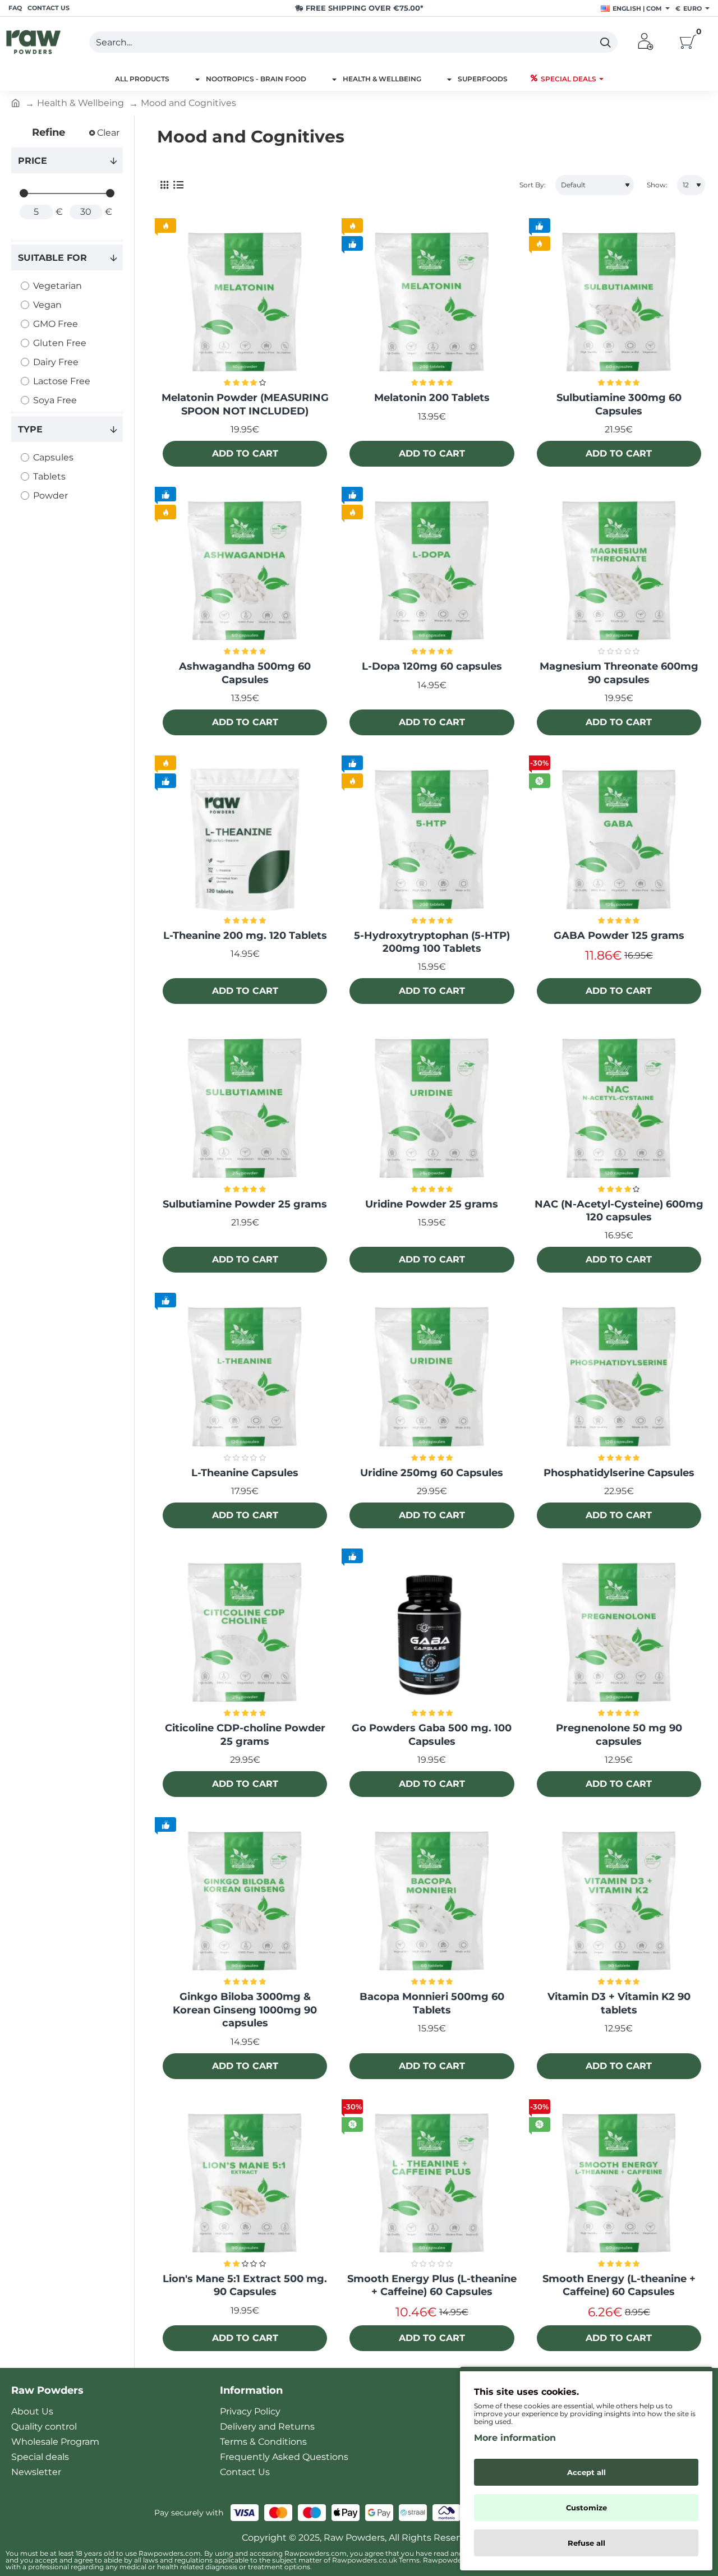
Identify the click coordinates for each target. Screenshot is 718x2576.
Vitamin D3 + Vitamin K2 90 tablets (619, 2003)
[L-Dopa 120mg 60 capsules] (432, 571)
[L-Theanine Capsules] (245, 1377)
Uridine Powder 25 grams (432, 1204)
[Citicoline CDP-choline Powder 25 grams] (245, 1633)
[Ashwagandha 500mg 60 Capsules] (245, 571)
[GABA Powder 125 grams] (619, 840)
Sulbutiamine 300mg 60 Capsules (619, 404)
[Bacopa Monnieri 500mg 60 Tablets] (432, 1902)
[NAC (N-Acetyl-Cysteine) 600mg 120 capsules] (619, 1109)
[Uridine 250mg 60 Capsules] (432, 1377)
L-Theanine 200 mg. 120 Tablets (245, 936)
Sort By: (533, 185)
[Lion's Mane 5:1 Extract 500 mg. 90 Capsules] (245, 2184)
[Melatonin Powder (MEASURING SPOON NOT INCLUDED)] (245, 303)
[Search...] (605, 42)
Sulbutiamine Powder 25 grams (245, 1204)
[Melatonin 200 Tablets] (432, 303)
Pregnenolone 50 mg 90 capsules (619, 1734)
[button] (245, 454)
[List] (178, 185)
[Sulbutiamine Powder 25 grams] (245, 1109)
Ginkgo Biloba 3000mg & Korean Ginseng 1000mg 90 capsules (245, 2010)
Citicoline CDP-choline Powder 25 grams (245, 1734)
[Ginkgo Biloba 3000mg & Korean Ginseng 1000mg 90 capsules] (245, 1902)
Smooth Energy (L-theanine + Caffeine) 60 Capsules (619, 2285)
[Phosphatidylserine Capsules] (619, 1377)
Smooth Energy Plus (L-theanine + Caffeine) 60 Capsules (432, 2285)
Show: (657, 185)
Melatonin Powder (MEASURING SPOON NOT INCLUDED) (245, 404)
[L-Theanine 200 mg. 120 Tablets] (245, 840)
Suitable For (52, 258)
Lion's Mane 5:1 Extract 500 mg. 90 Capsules (245, 2285)
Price (33, 161)
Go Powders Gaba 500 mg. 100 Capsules (432, 1734)
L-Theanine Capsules (245, 1473)
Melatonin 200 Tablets (432, 398)
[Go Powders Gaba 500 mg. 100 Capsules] (432, 1633)
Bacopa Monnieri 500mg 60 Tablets (432, 2003)
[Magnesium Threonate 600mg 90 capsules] (619, 571)
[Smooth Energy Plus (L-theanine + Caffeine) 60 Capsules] (432, 2184)
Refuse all (586, 2543)
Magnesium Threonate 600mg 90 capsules (619, 673)
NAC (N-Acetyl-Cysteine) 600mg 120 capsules (619, 1211)
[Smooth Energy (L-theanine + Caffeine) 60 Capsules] (619, 2184)
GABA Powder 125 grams (619, 936)
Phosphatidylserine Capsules (619, 1473)
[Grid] (164, 185)
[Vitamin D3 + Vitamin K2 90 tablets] (619, 1902)
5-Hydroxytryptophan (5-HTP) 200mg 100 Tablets (432, 942)
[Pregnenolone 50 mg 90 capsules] (619, 1633)
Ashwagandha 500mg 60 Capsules (245, 673)
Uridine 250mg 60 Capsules (432, 1473)
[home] (16, 102)
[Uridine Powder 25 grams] (432, 1109)
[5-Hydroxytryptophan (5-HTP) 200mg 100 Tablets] (432, 840)
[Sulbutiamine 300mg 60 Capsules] (619, 303)
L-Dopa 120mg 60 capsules (432, 666)
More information (515, 2438)
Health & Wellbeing (80, 103)
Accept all (586, 2472)
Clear (108, 133)
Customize (586, 2508)
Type (30, 429)
